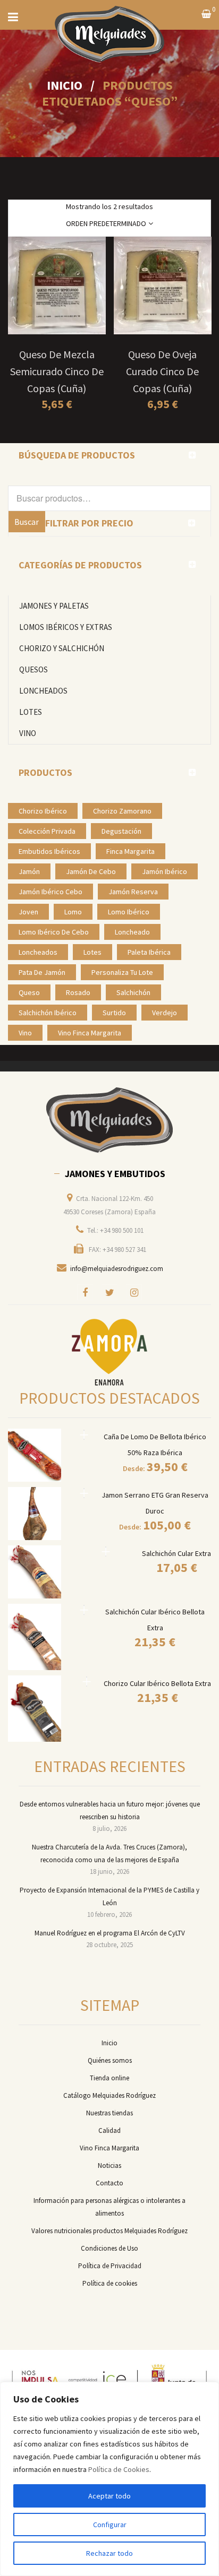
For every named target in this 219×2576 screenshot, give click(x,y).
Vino (28, 733)
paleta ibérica (149, 952)
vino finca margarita (90, 1033)
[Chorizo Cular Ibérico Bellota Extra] (87, 1682)
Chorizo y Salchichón (62, 648)
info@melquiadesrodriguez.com (117, 1269)
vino (25, 1033)
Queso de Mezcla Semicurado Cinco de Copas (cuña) (57, 371)
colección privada (47, 831)
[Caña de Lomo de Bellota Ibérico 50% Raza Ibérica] (84, 1435)
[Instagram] (134, 1292)
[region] (109, 2479)
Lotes (31, 712)
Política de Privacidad (110, 2266)
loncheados (38, 952)
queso (29, 992)
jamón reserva (133, 892)
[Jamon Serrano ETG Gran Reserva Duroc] (84, 1493)
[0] (206, 15)
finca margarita (130, 851)
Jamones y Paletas (54, 606)
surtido (114, 1013)
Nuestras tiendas (109, 2113)
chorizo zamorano (122, 811)
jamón (29, 871)
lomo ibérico (129, 912)
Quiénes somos (110, 2060)
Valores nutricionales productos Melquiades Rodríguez (109, 2231)
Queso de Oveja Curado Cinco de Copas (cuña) (162, 371)
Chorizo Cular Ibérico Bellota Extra (157, 1683)
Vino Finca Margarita (109, 2148)
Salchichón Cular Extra (176, 1553)
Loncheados (43, 691)
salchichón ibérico (48, 1013)
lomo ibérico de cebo (54, 932)
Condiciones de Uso (109, 2248)
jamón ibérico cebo (50, 892)
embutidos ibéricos (49, 851)
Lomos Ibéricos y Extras (66, 627)
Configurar (110, 2525)
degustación (121, 831)
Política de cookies (110, 2283)
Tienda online (109, 2078)
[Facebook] (85, 1292)
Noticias (109, 2166)
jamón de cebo (91, 871)
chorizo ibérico (43, 811)
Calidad (109, 2130)
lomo (73, 912)
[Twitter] (109, 1292)
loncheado (132, 932)
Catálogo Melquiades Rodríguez (109, 2095)
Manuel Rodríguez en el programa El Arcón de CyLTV (110, 1933)
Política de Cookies (119, 2469)
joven (28, 912)
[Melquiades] (109, 1120)
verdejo (165, 1013)
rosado (78, 992)
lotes (92, 952)
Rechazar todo (109, 2553)
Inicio (65, 85)
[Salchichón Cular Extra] (106, 1551)
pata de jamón (42, 972)
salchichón (133, 992)
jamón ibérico (165, 871)
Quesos (33, 669)
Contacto (109, 2183)
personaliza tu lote (122, 972)
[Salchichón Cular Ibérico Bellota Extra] (84, 1610)
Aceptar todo (109, 2496)
